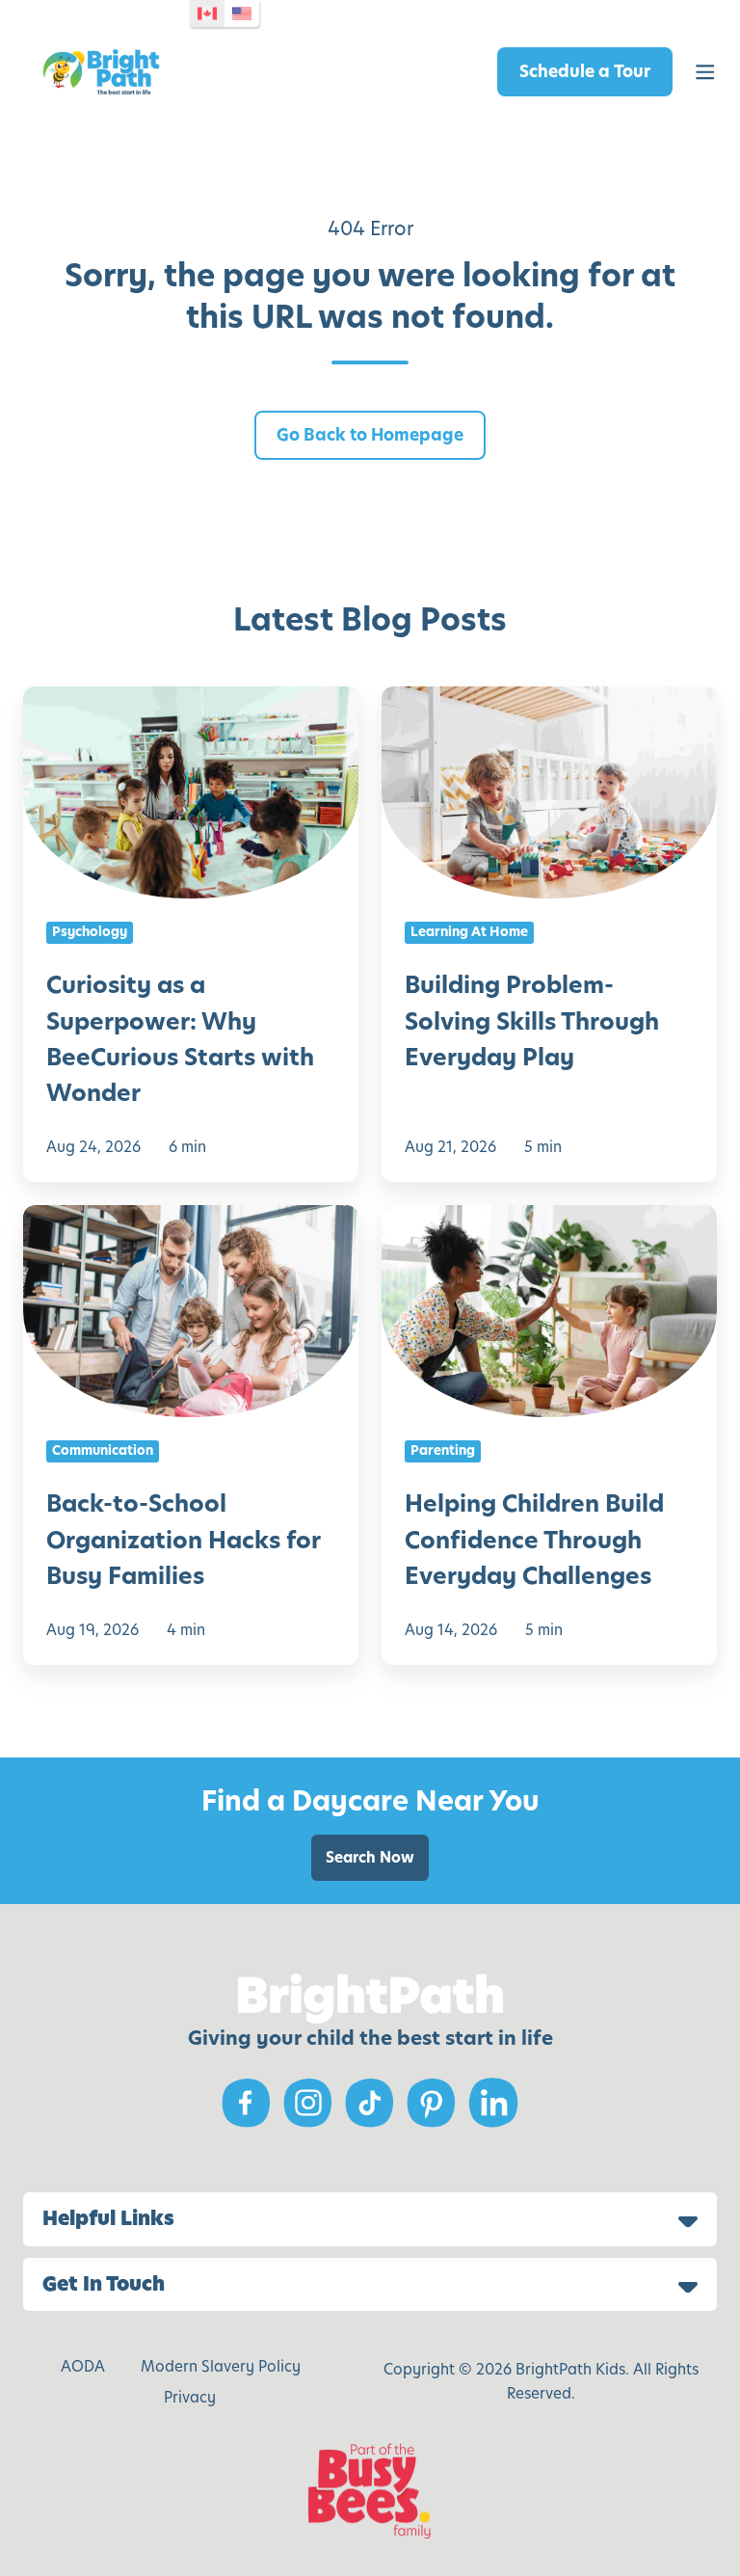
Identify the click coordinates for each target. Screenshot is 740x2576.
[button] (705, 72)
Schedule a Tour (585, 71)
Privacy (190, 2397)
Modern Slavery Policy (221, 2366)
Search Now (370, 1857)
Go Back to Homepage (370, 435)
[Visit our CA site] (207, 13)
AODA (83, 2366)
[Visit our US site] (242, 13)
